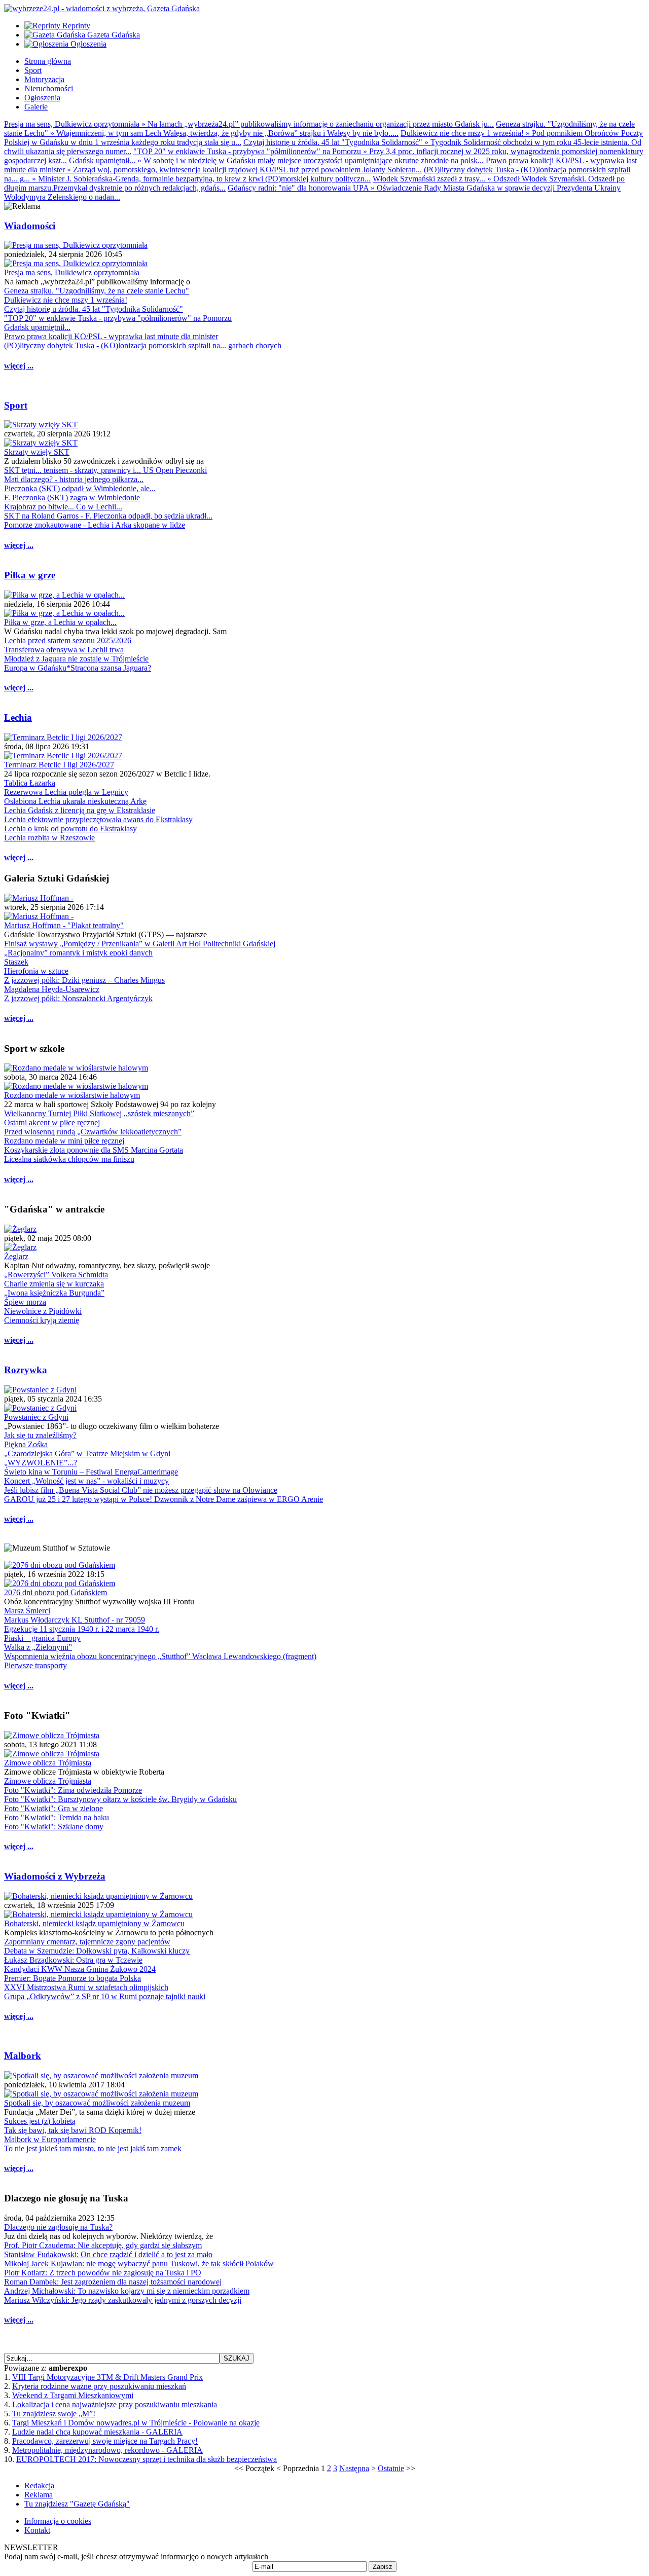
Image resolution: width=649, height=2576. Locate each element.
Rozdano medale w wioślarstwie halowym (72, 1095)
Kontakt (37, 2530)
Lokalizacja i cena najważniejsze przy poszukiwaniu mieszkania (115, 2404)
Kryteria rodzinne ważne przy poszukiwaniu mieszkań (99, 2386)
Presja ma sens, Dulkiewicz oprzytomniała (72, 272)
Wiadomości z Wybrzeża (55, 1876)
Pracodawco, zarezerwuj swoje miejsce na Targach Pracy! (105, 2441)
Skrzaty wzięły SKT (37, 452)
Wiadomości (30, 226)
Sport (16, 405)
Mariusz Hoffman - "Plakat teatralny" (64, 925)
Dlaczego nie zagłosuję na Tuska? (58, 2227)
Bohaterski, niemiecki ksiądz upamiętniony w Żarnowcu (94, 1923)
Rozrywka (26, 1370)
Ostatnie (391, 2468)
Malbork (23, 2056)
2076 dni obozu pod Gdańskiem (56, 1592)
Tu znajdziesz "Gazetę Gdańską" (77, 2504)
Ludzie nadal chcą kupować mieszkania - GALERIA (97, 2432)
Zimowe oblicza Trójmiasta (48, 1763)
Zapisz (383, 2567)
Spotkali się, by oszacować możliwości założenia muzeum (97, 2103)
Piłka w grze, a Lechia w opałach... (60, 622)
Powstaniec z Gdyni (36, 1417)
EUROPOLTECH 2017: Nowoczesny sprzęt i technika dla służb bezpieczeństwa (147, 2459)
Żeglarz (16, 1256)
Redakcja (39, 2486)
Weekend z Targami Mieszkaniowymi (73, 2395)
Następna (354, 2468)
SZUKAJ (237, 2358)
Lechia (18, 717)
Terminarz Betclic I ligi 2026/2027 (59, 765)
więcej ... (19, 366)
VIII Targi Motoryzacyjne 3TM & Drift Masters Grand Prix (107, 2377)
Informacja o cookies (58, 2521)
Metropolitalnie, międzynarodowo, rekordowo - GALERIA (107, 2450)
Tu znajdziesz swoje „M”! (54, 2414)
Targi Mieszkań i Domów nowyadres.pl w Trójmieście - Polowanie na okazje (136, 2423)
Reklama (39, 2495)
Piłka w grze (30, 575)
